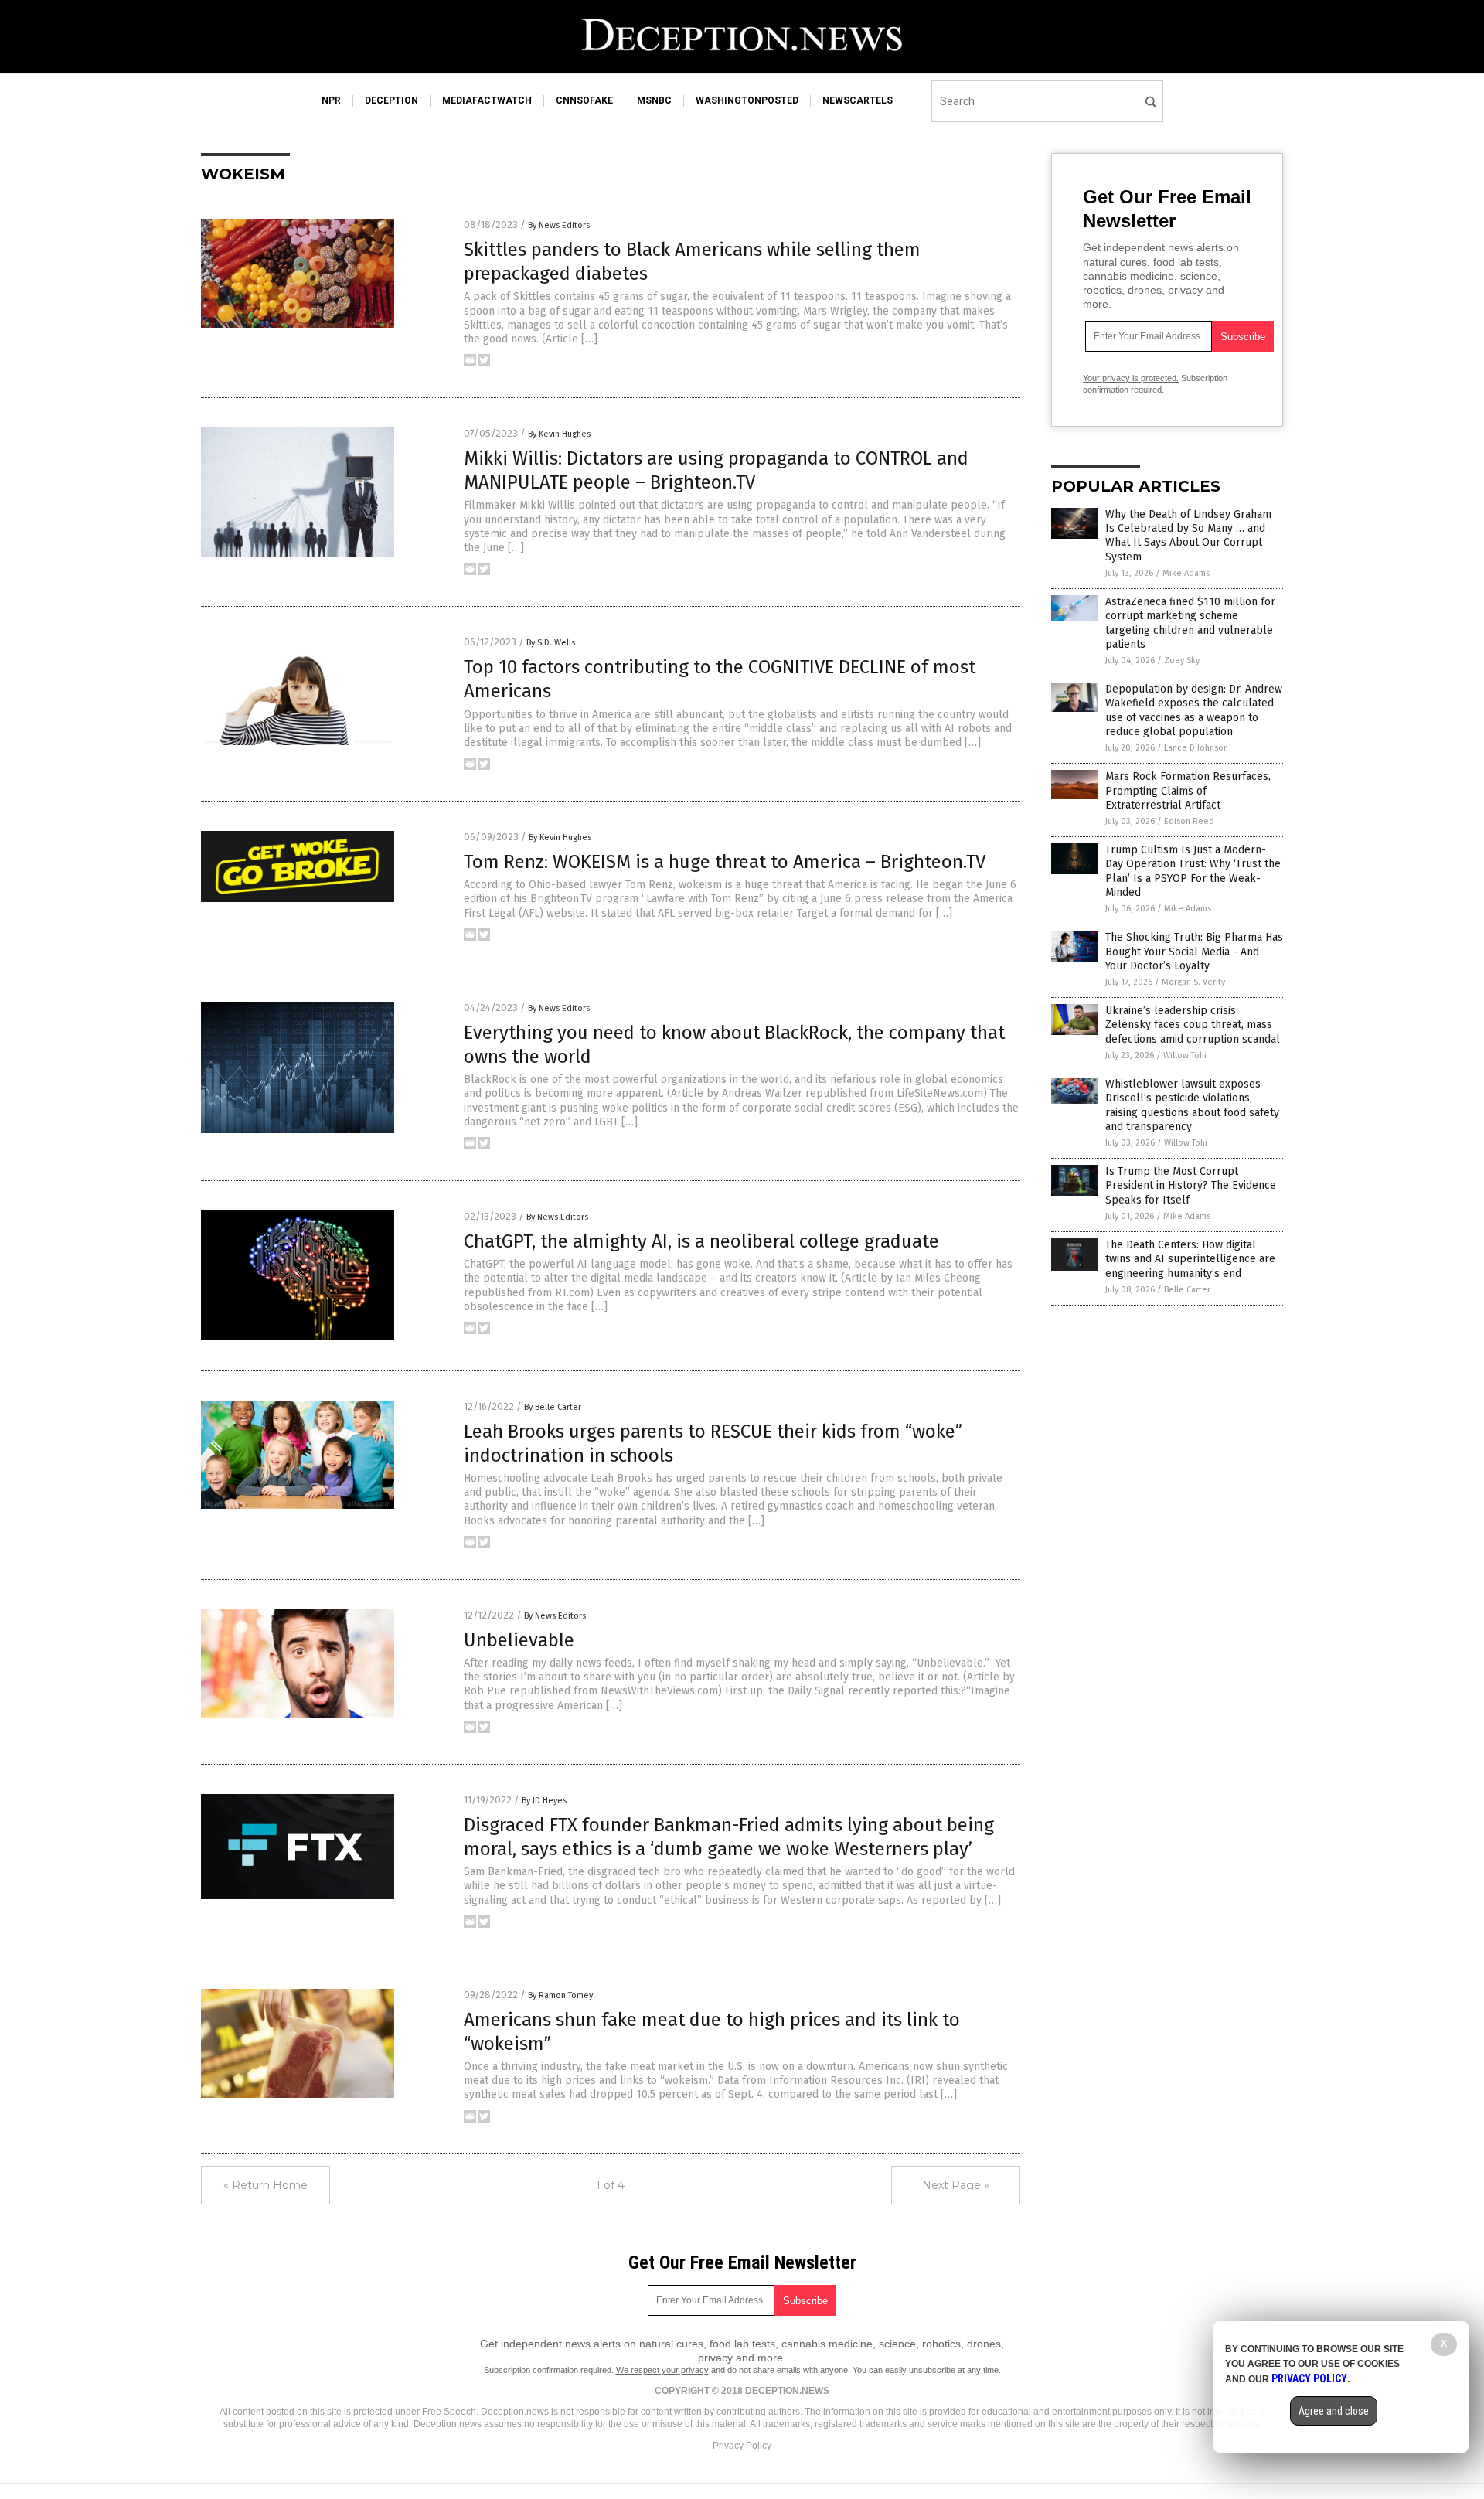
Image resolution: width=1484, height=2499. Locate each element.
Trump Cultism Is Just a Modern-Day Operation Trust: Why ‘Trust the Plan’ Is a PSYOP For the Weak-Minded (1193, 871)
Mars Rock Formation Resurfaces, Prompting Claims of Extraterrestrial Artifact (1188, 790)
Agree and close (1334, 2411)
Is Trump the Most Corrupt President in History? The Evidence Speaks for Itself (1191, 1185)
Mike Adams (1186, 573)
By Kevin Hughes (559, 434)
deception (391, 100)
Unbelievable (519, 1640)
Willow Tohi (1185, 1055)
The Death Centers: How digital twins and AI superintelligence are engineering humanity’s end (1190, 1259)
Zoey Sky (1182, 660)
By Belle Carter (553, 1407)
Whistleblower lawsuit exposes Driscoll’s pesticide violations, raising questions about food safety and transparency (1192, 1105)
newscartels (858, 100)
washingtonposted (747, 100)
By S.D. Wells (551, 643)
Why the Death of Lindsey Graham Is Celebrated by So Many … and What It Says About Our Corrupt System (1188, 536)
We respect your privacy (662, 2370)
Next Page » (956, 2185)
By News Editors (559, 225)
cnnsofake (584, 100)
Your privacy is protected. (1131, 378)
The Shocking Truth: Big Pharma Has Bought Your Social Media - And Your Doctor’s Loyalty (1194, 951)
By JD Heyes (544, 1801)
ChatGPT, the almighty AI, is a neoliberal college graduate (701, 1241)
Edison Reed (1189, 821)
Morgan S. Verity (1193, 982)
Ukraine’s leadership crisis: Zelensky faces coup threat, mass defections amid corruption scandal (1193, 1025)
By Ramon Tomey (560, 1995)
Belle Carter (1187, 1290)
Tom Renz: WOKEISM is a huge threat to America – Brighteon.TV (725, 862)
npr (331, 100)
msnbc (654, 100)
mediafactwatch (487, 100)
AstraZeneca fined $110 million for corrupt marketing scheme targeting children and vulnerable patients (1190, 623)
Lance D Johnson (1196, 748)
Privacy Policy (742, 2446)
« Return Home (265, 2185)
